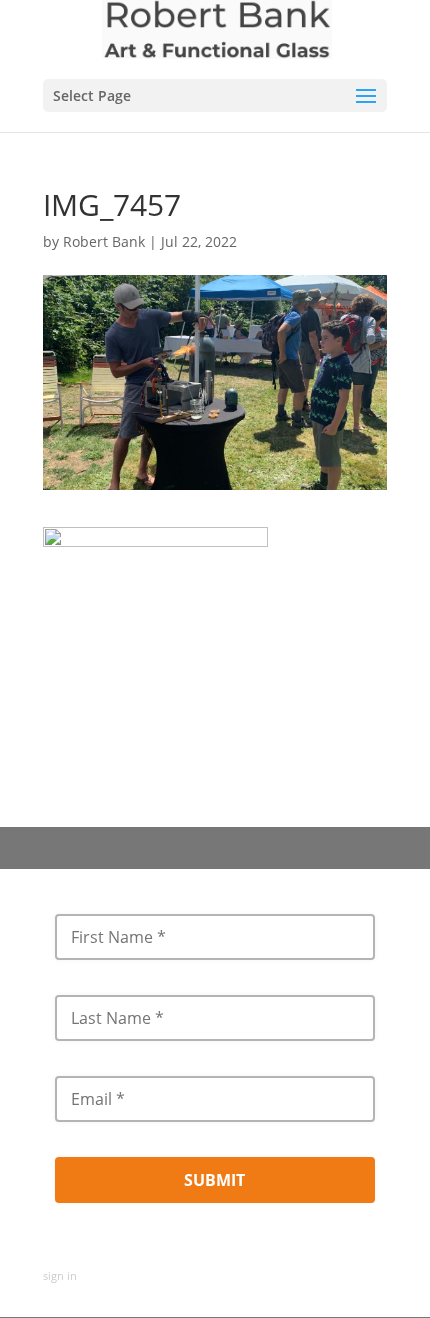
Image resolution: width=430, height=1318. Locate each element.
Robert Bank (104, 241)
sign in (60, 1275)
